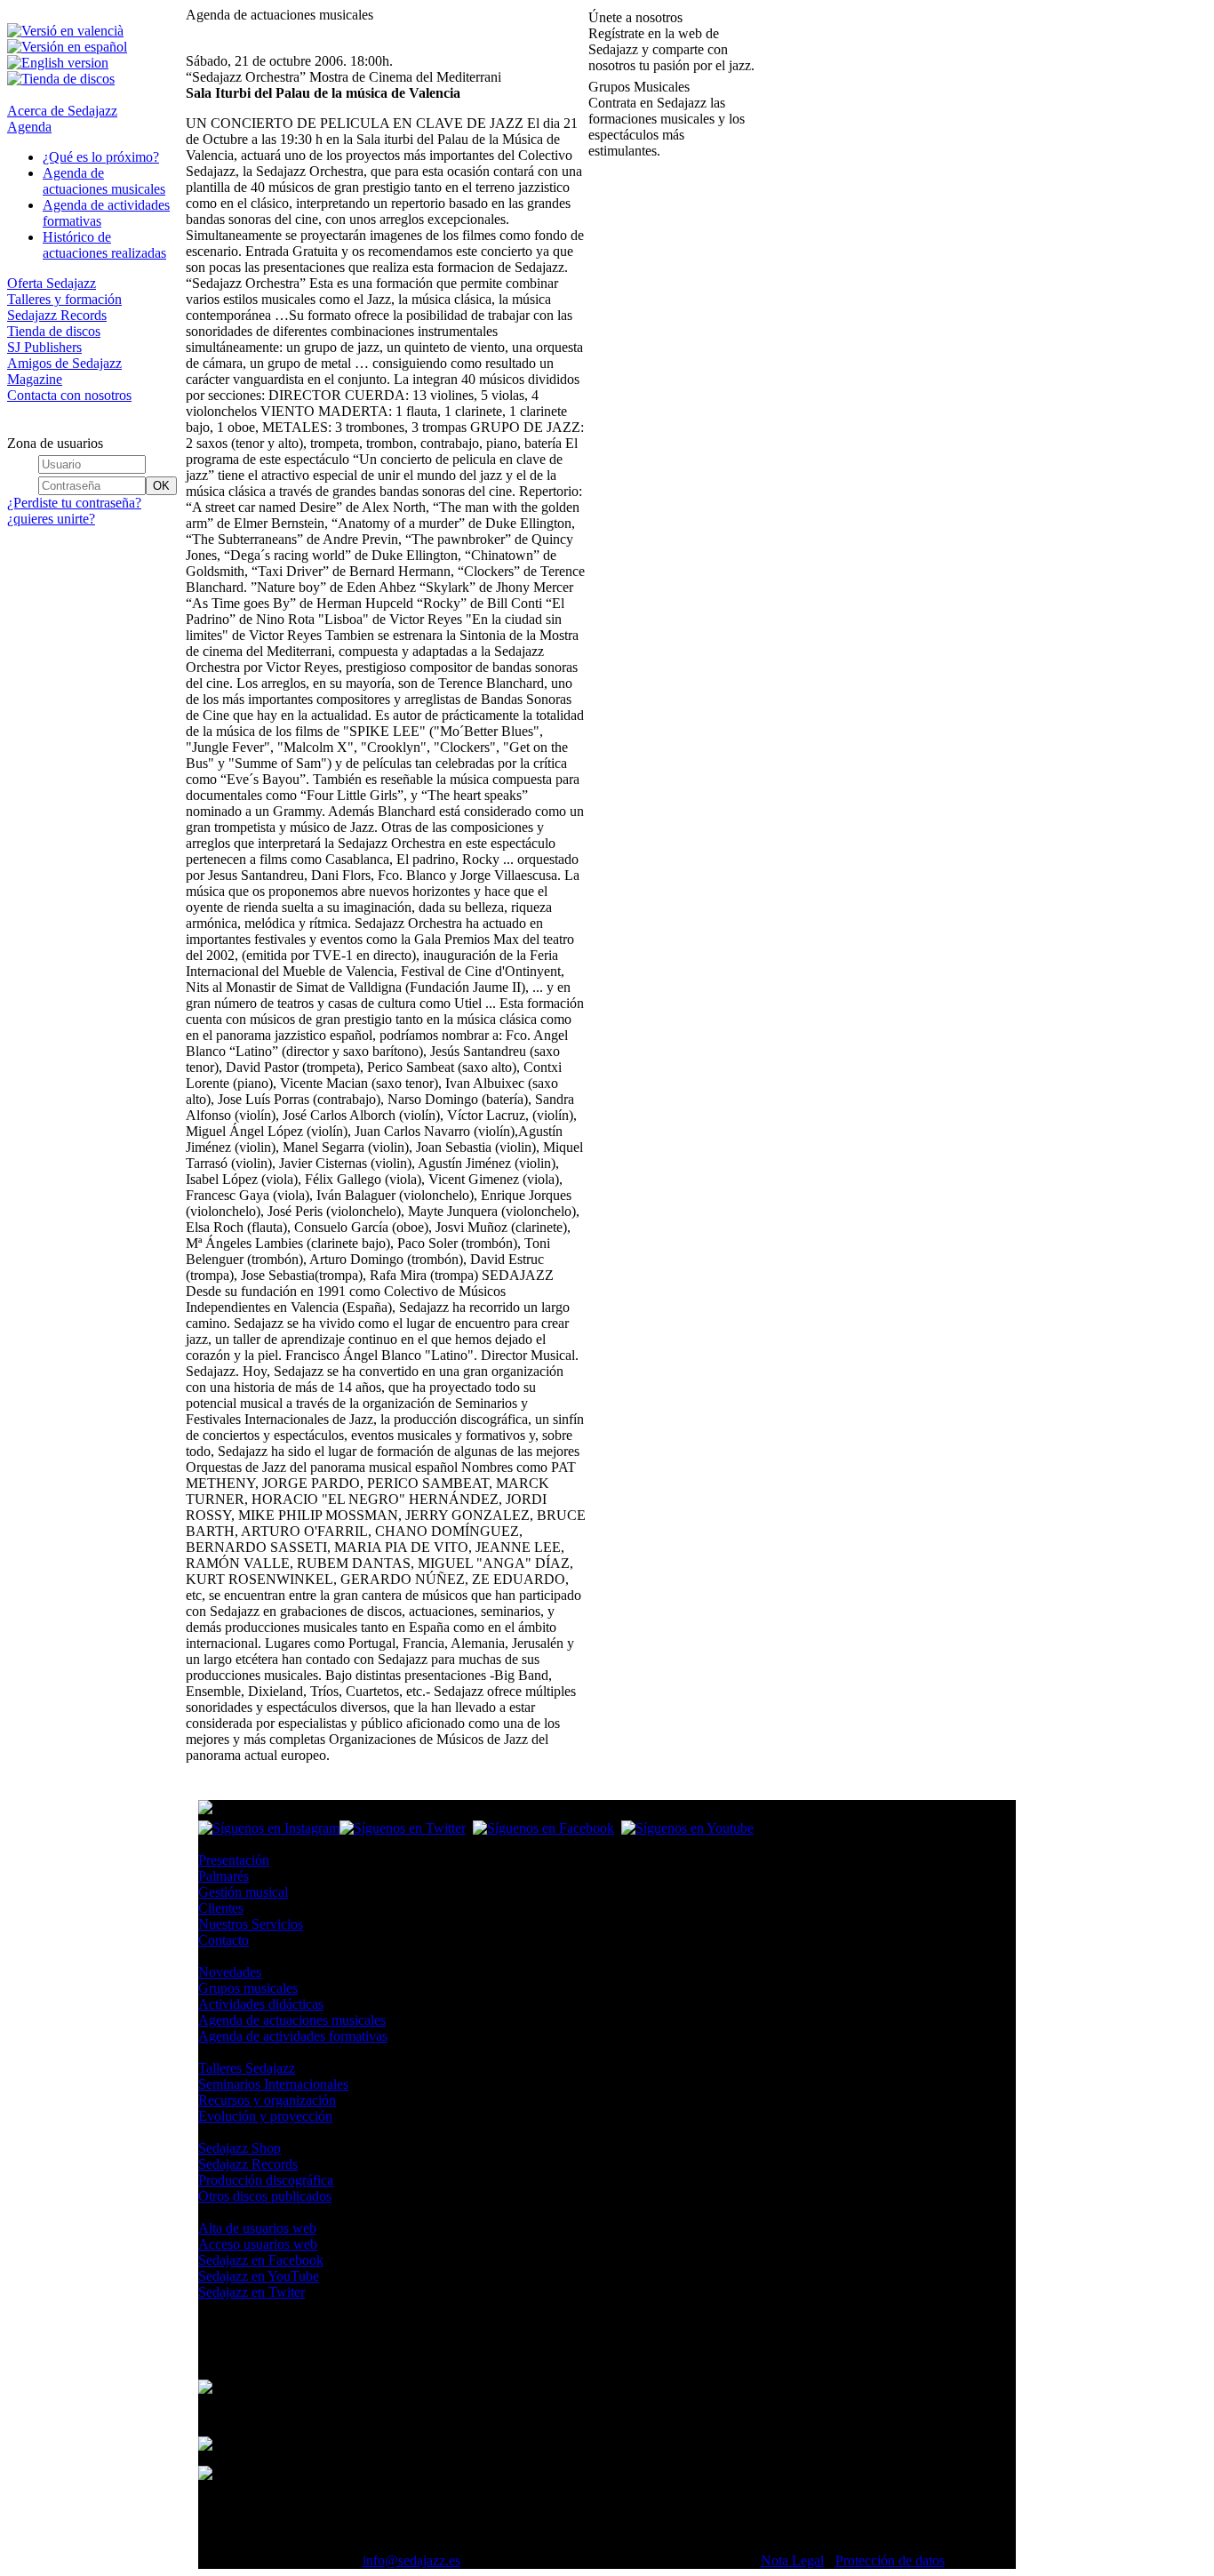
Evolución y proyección (265, 2116)
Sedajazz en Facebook (261, 2260)
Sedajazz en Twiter (252, 2292)
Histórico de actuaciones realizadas (104, 245)
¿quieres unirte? (51, 519)
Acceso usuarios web (258, 2244)
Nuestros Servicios (251, 1924)
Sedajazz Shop (240, 2148)
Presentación (234, 1860)
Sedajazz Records (57, 315)
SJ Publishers (44, 347)
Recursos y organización (267, 2100)
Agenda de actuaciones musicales (104, 181)
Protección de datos (890, 2560)
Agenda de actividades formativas (293, 2036)
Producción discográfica (266, 2180)
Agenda (29, 127)
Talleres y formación (64, 299)
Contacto (224, 1940)
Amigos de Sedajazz (64, 363)
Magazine (35, 379)
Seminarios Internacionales (273, 2084)
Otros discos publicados (265, 2196)
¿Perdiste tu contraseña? (74, 503)
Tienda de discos (54, 331)
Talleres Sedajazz (247, 2068)
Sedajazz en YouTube (259, 2276)
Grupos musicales (248, 1988)
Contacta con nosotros (69, 395)
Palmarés (224, 1876)
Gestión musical (243, 1892)
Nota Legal (792, 2560)
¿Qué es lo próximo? (101, 157)
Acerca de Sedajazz (62, 111)
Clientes (221, 1908)
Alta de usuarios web (257, 2228)
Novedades (230, 1972)
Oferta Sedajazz (52, 283)
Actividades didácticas (261, 2004)
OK (161, 486)
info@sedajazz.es (411, 2560)
